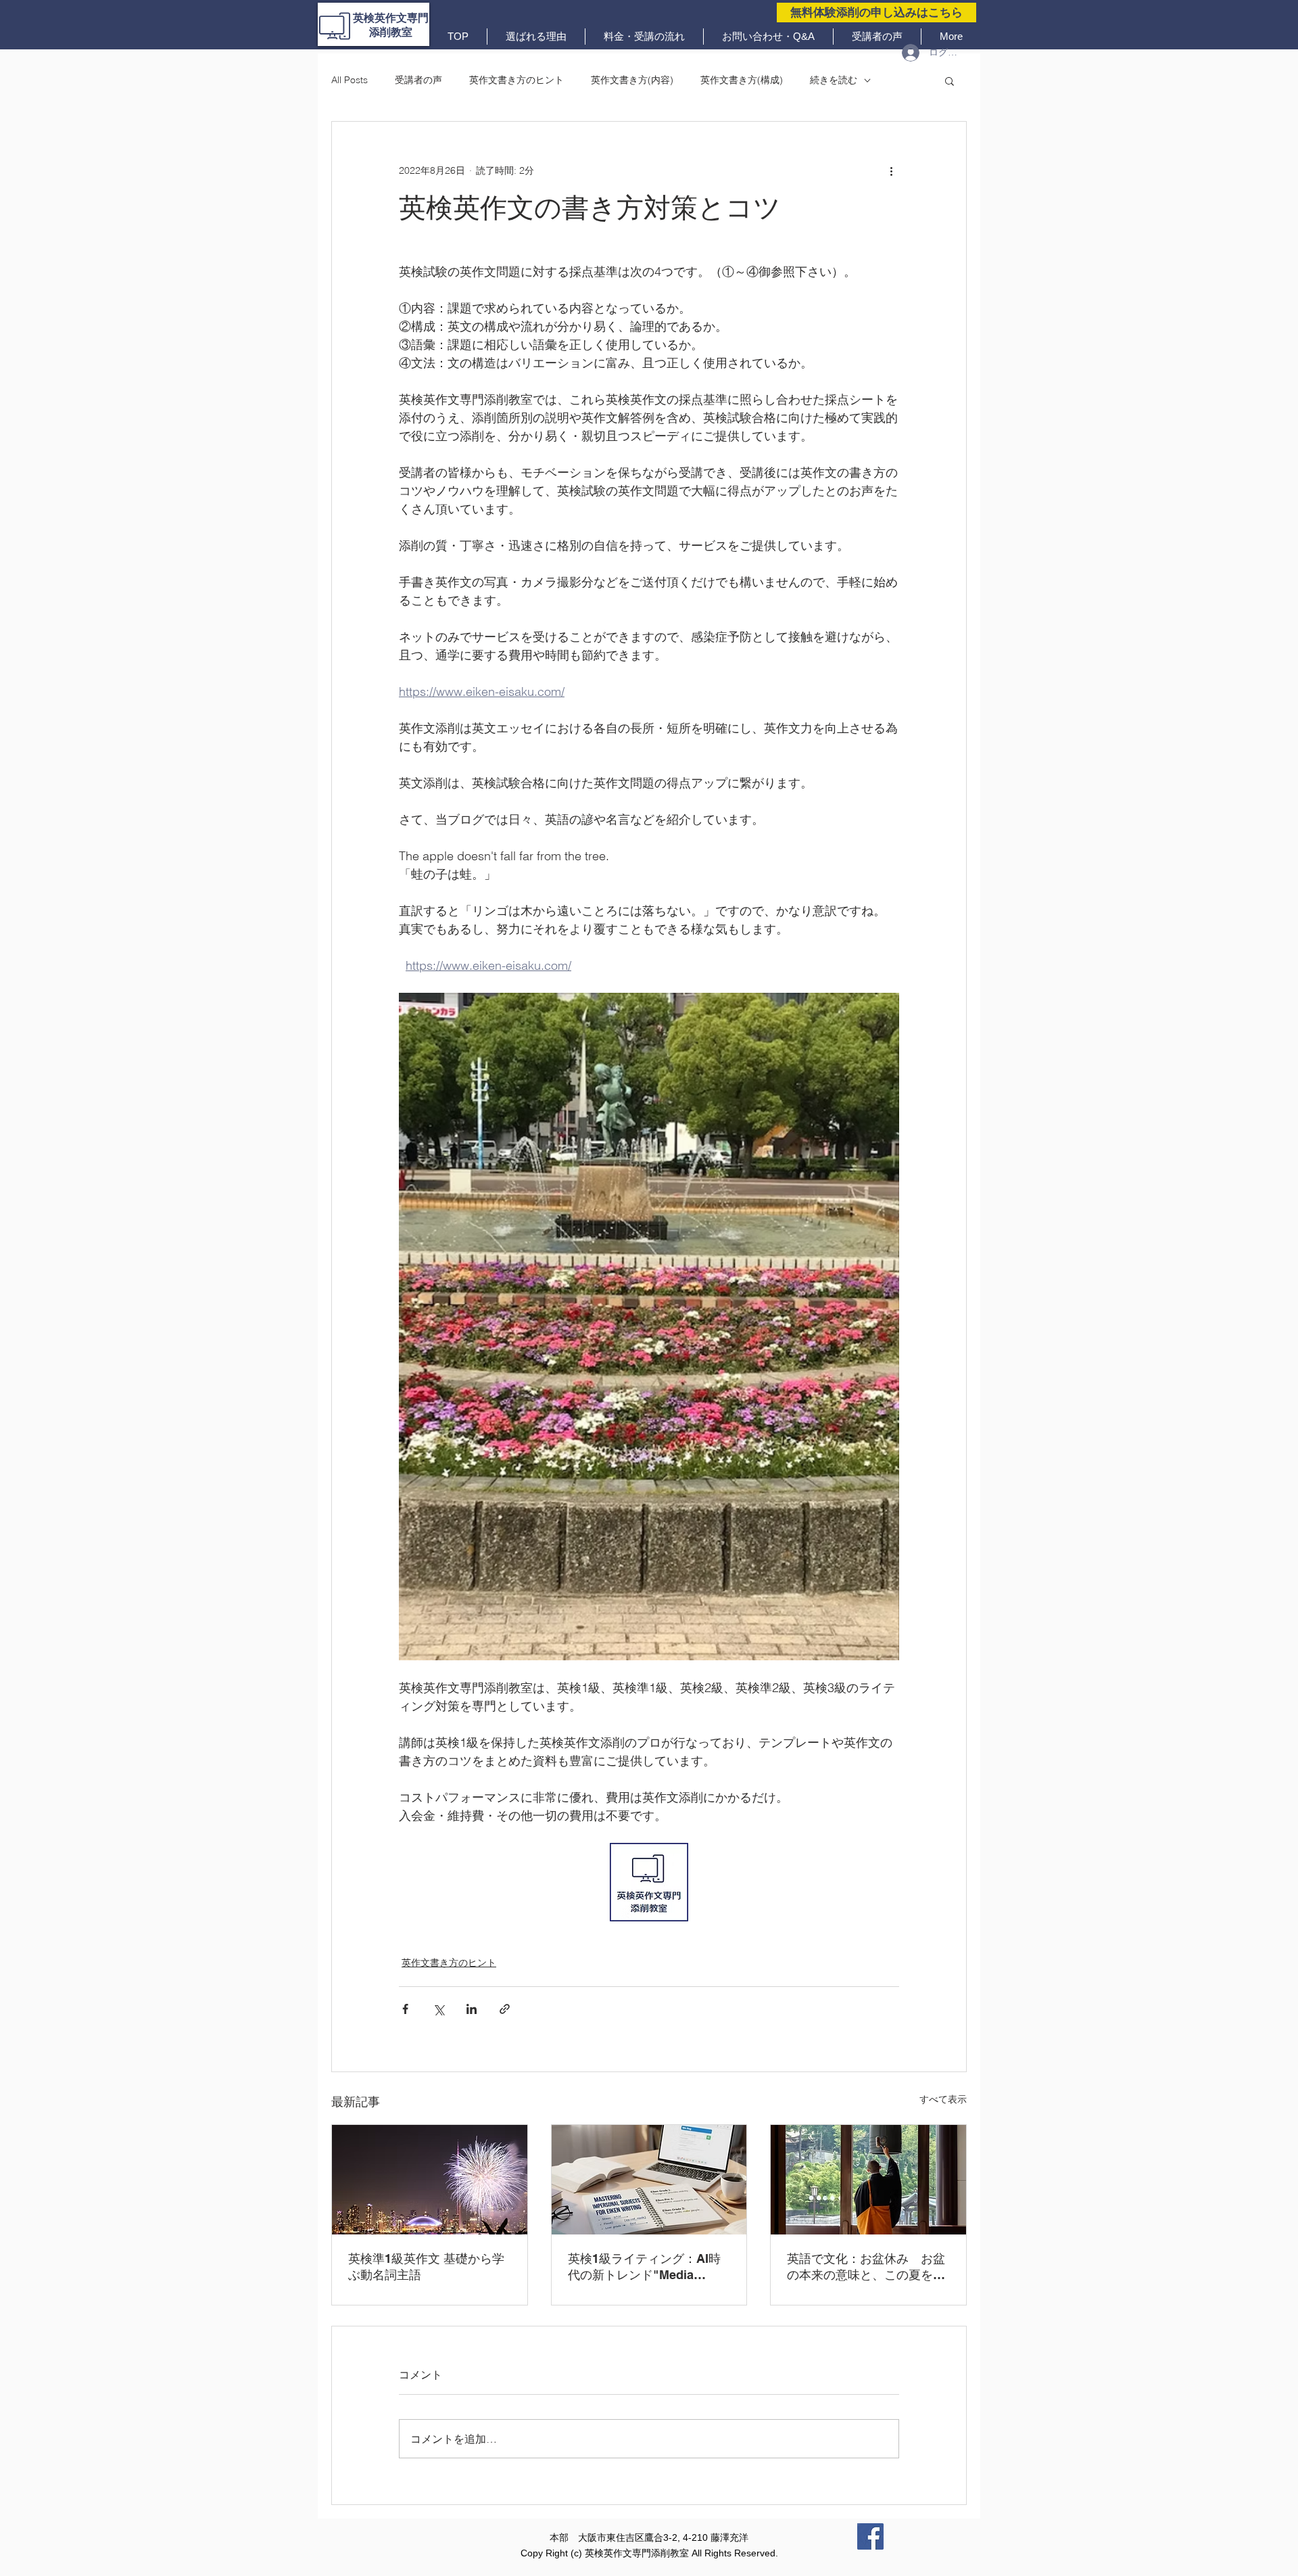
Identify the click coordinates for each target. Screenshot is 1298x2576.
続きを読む (834, 80)
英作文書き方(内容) (632, 80)
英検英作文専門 (391, 18)
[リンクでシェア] (505, 2009)
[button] (950, 80)
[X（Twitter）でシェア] (438, 2009)
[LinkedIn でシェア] (472, 2009)
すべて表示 (943, 2099)
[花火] (430, 2180)
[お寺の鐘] (868, 2180)
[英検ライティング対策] (649, 2180)
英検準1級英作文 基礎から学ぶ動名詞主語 (426, 2267)
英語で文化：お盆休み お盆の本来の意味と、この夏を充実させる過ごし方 (866, 2267)
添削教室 (391, 32)
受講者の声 (418, 80)
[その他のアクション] (891, 170)
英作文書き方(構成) (742, 80)
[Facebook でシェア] (405, 2009)
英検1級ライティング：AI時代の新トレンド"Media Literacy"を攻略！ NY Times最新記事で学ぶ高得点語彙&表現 (647, 2267)
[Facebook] (870, 2536)
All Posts (350, 80)
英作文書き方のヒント (516, 80)
